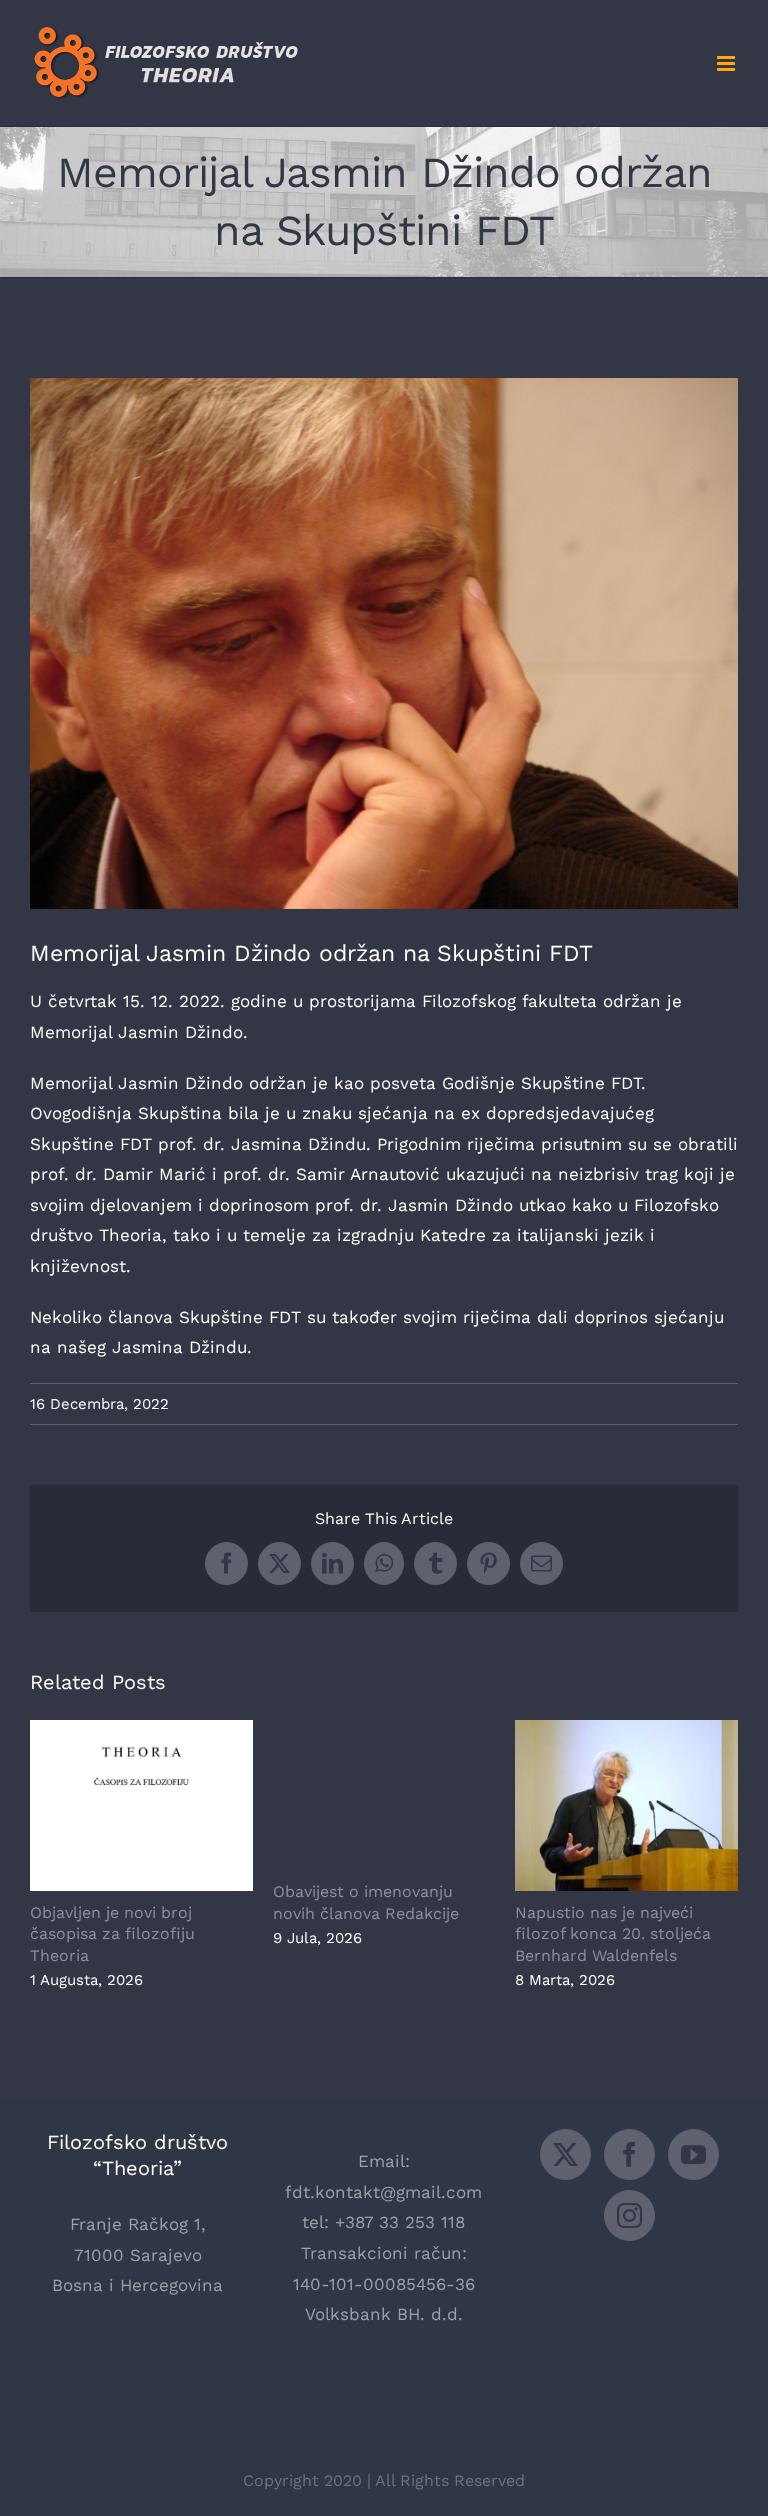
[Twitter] (565, 2154)
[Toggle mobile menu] (727, 63)
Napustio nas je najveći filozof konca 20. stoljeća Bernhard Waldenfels (626, 1805)
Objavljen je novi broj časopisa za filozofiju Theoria (141, 1805)
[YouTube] (693, 2154)
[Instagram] (629, 2215)
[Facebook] (629, 2154)
